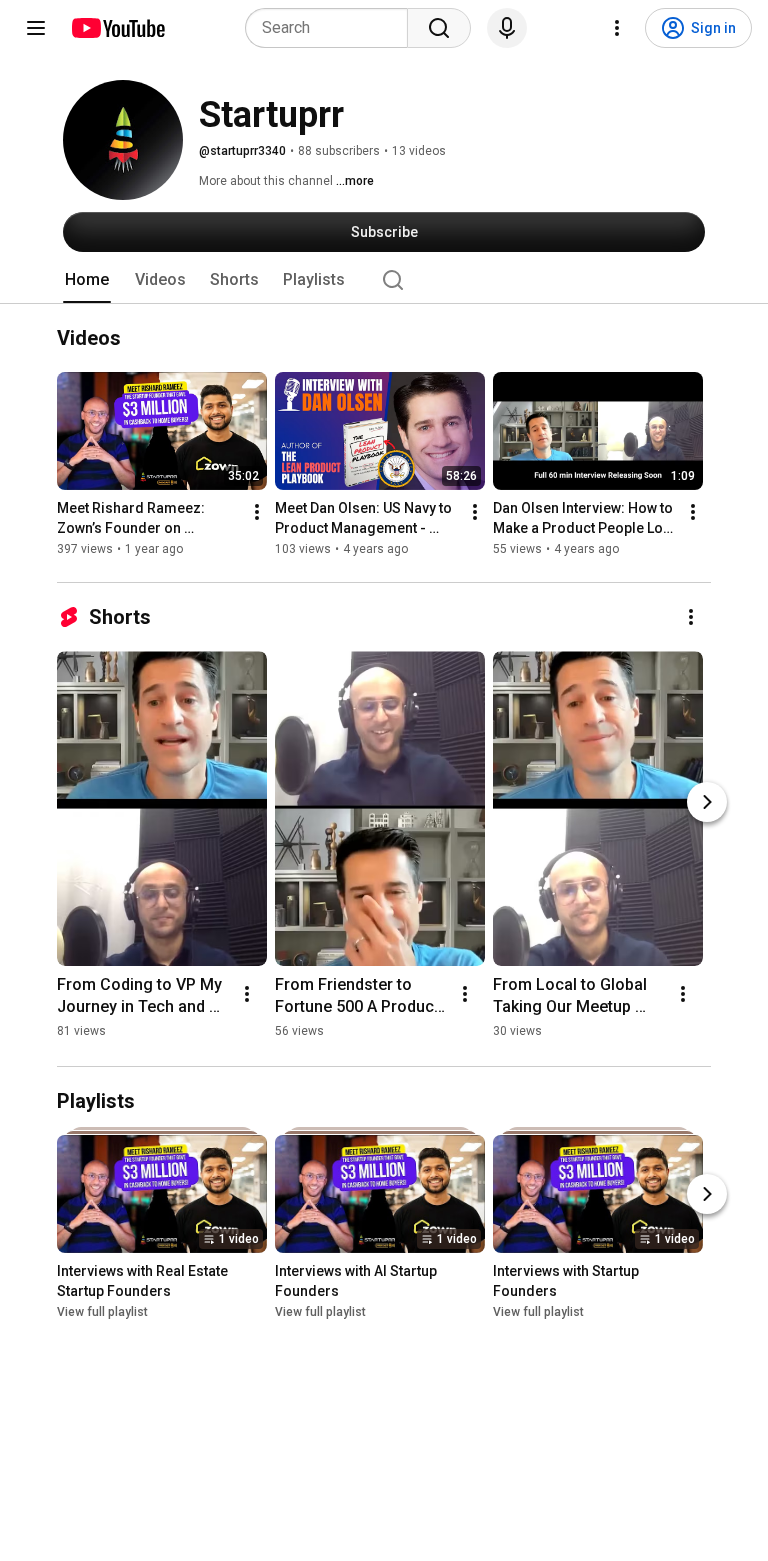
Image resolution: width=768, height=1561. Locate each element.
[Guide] (36, 28)
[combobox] (332, 28)
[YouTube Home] (117, 28)
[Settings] (617, 28)
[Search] (439, 28)
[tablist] (384, 280)
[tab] (87, 280)
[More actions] (257, 512)
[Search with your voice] (507, 28)
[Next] (707, 802)
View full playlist (102, 1312)
